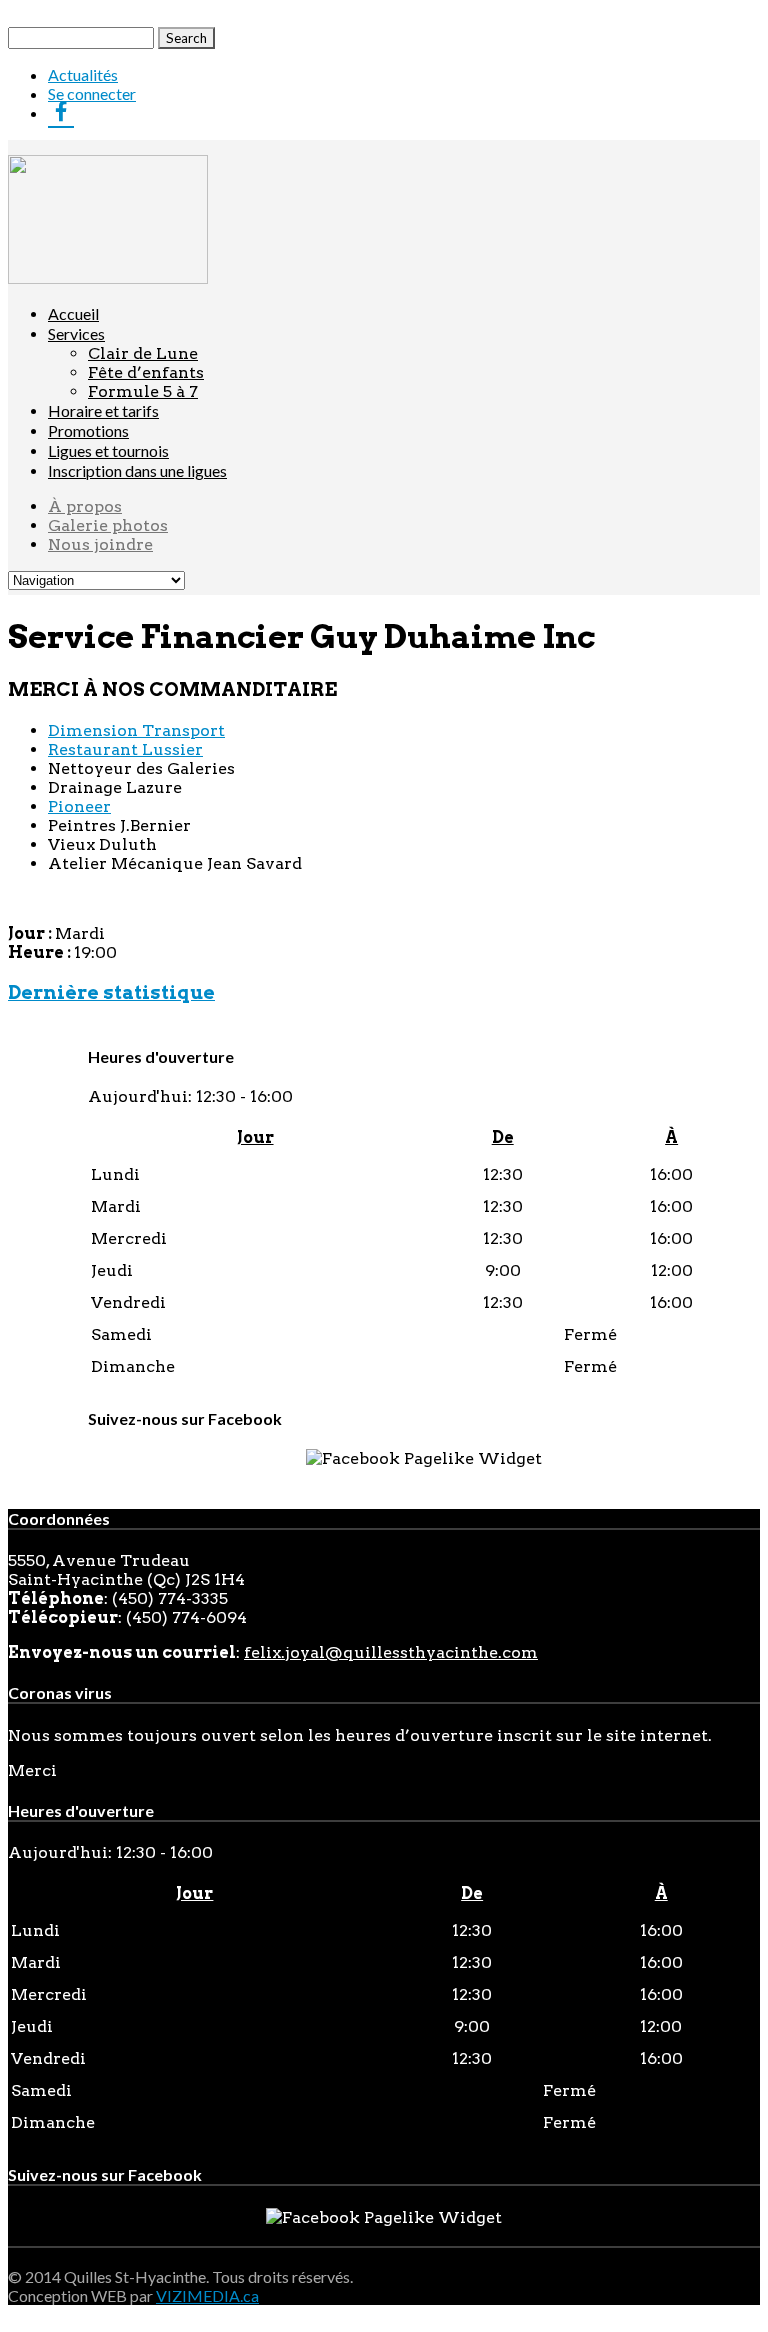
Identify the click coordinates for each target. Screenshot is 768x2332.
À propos (85, 506)
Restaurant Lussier (125, 749)
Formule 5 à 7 (143, 391)
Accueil (73, 313)
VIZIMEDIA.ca (207, 2295)
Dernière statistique (111, 992)
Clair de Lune (143, 353)
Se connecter (92, 93)
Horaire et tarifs (103, 410)
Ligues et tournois (108, 450)
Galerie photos (108, 525)
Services (76, 333)
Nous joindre (100, 544)
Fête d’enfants (146, 372)
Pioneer (79, 806)
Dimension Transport (136, 730)
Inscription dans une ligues (137, 470)
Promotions (88, 430)
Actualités (83, 74)
